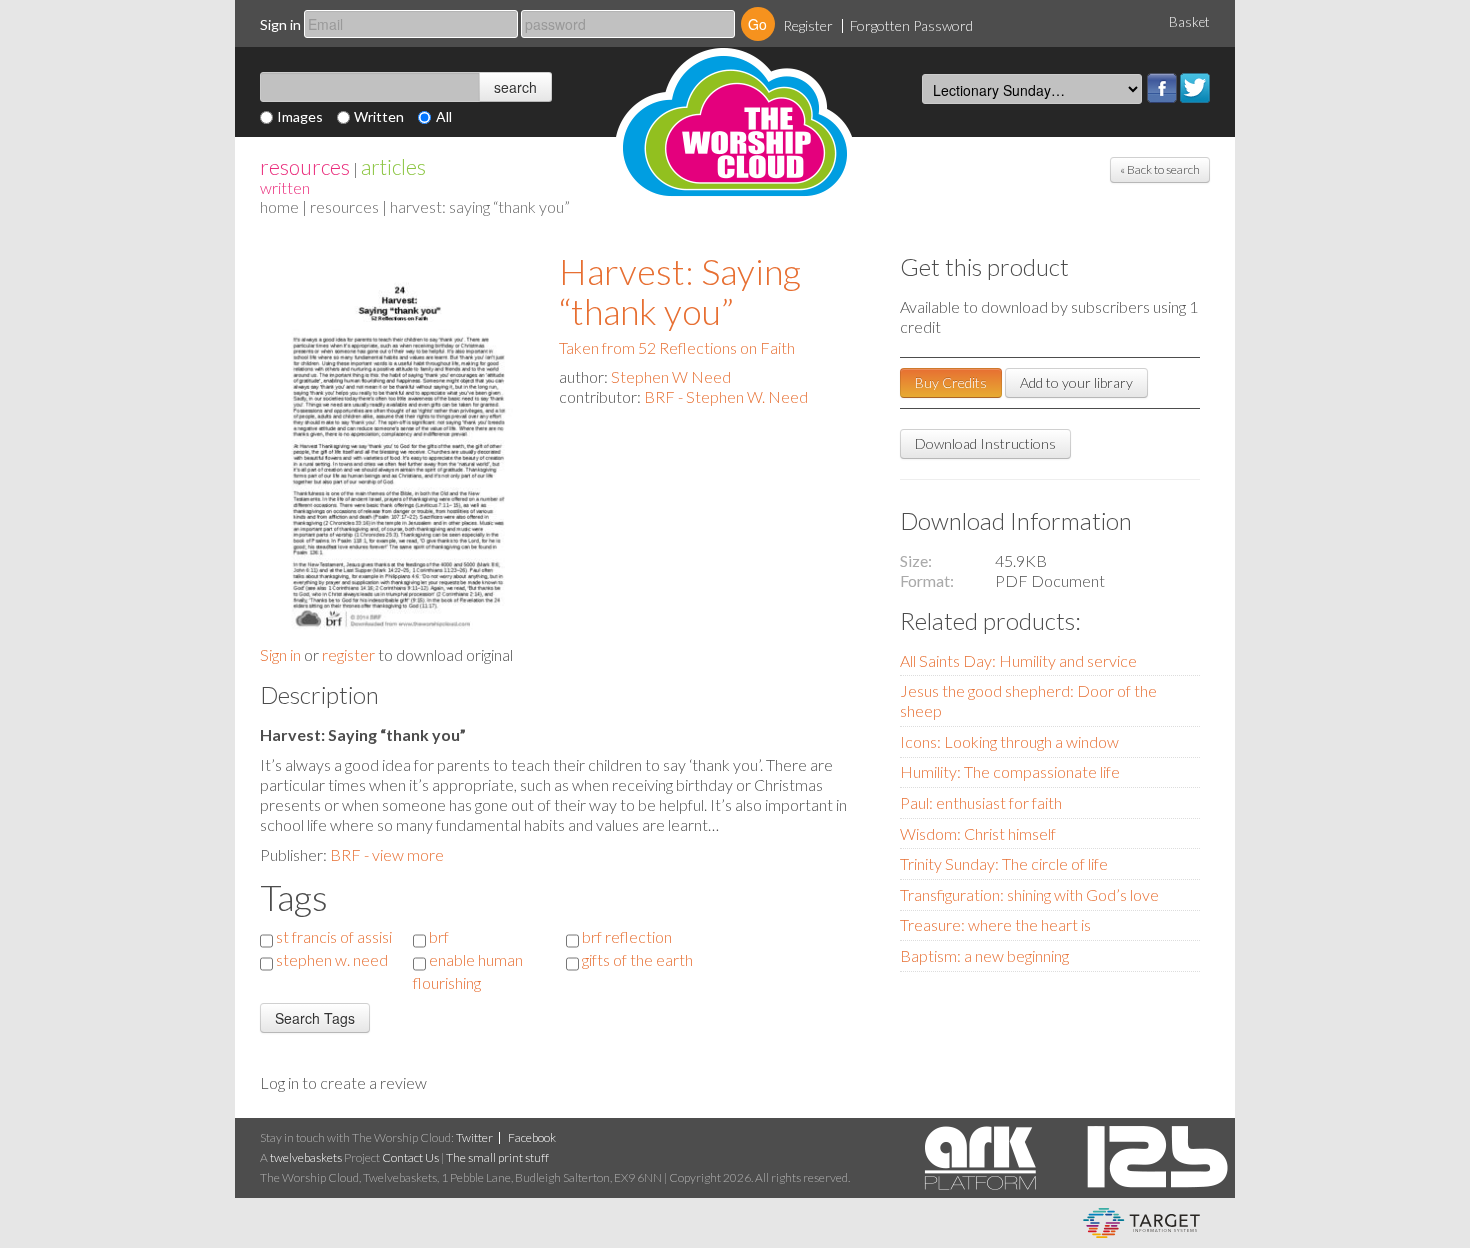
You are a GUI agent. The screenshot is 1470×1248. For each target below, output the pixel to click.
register (348, 654)
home (279, 206)
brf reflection (627, 936)
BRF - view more (387, 854)
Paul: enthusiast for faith (981, 802)
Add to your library (1076, 382)
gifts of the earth (637, 959)
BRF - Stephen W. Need (726, 396)
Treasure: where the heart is (995, 924)
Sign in (280, 24)
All (444, 116)
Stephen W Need (671, 376)
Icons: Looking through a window (1009, 741)
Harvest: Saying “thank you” (680, 291)
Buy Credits (951, 382)
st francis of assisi (334, 936)
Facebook (1162, 88)
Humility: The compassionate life (1010, 771)
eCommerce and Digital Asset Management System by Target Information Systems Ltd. (1141, 1223)
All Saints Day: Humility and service (1018, 660)
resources (305, 166)
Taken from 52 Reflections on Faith (677, 347)
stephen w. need (332, 959)
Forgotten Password (911, 25)
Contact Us (410, 1157)
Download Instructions (985, 443)
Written (379, 116)
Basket (1189, 22)
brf (439, 936)
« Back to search (1160, 169)
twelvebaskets (306, 1157)
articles (393, 166)
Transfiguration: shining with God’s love (1029, 894)
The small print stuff (497, 1157)
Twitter (1195, 88)
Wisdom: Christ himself (978, 833)
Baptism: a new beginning (984, 955)
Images (300, 116)
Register (808, 25)
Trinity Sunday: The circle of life (1004, 863)
